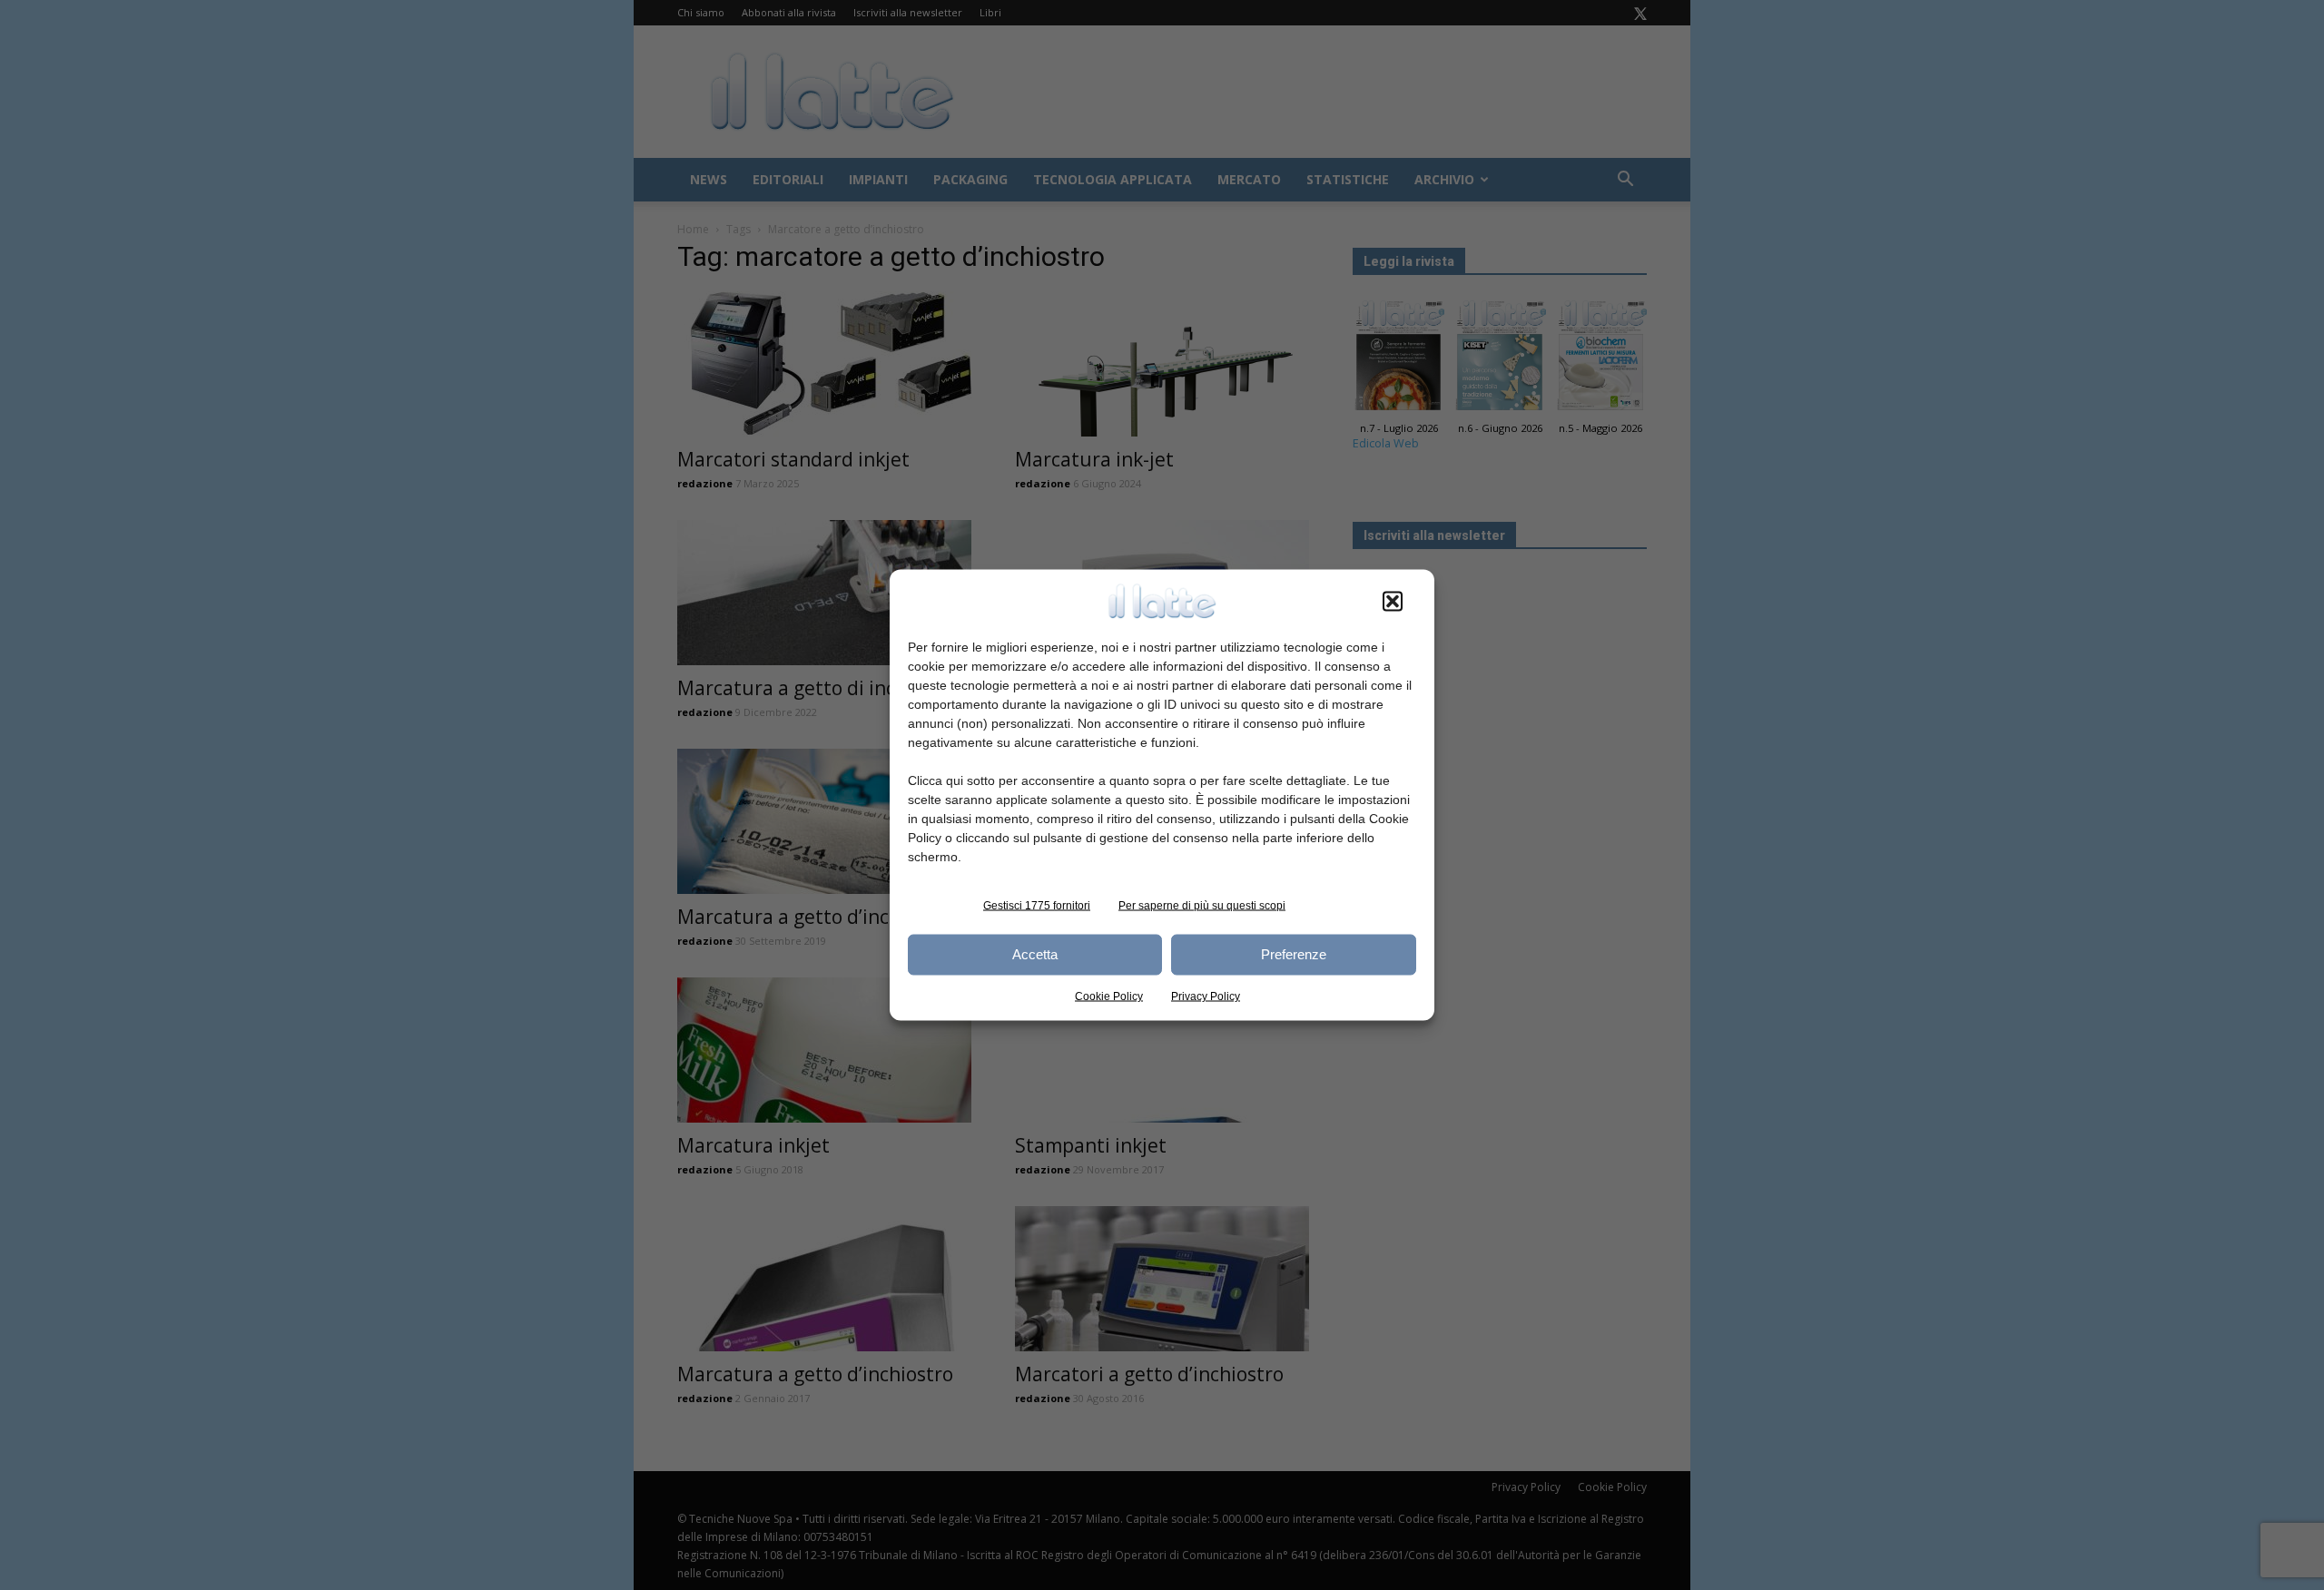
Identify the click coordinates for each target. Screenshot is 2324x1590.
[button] (1393, 601)
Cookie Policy (1109, 996)
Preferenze (1294, 954)
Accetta (1035, 954)
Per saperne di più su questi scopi (1202, 905)
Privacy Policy (1206, 996)
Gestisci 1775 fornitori (1037, 905)
